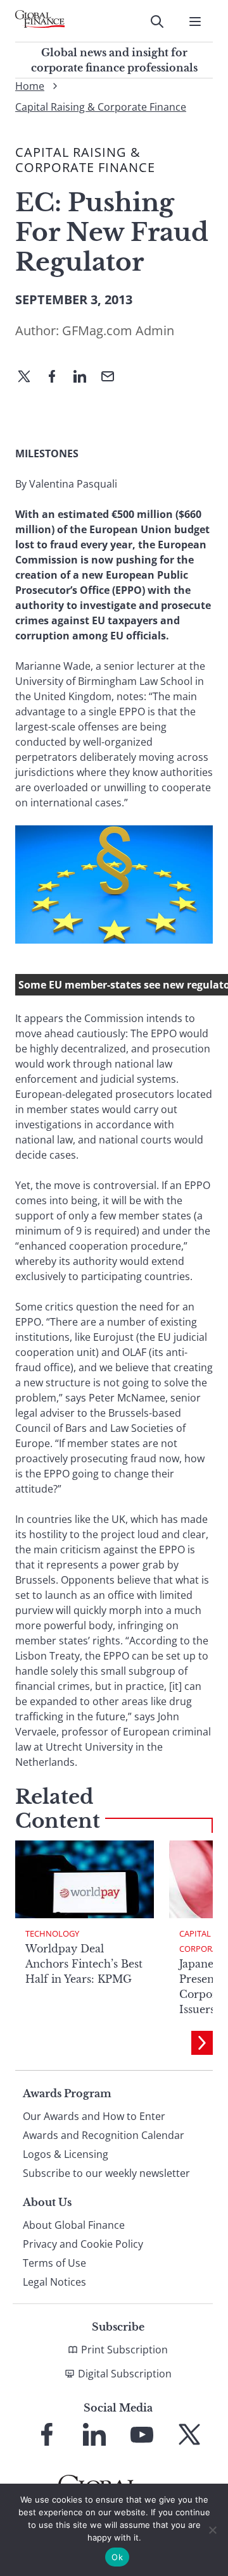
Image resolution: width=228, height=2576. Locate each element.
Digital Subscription (125, 2374)
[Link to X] (189, 2434)
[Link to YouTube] (142, 2434)
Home (30, 86)
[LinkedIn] (85, 378)
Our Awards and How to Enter (94, 2116)
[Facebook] (57, 378)
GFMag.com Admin (118, 330)
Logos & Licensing (66, 2154)
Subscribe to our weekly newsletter (106, 2173)
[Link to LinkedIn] (94, 2434)
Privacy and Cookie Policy (83, 2244)
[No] (212, 2530)
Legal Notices (54, 2282)
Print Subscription (124, 2350)
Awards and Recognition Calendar (104, 2135)
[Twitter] (29, 378)
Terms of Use (54, 2263)
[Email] (113, 378)
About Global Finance (74, 2225)
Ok (117, 2557)
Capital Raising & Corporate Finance (101, 107)
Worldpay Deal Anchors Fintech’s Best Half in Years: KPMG (84, 1964)
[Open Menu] (195, 22)
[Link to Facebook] (47, 2434)
